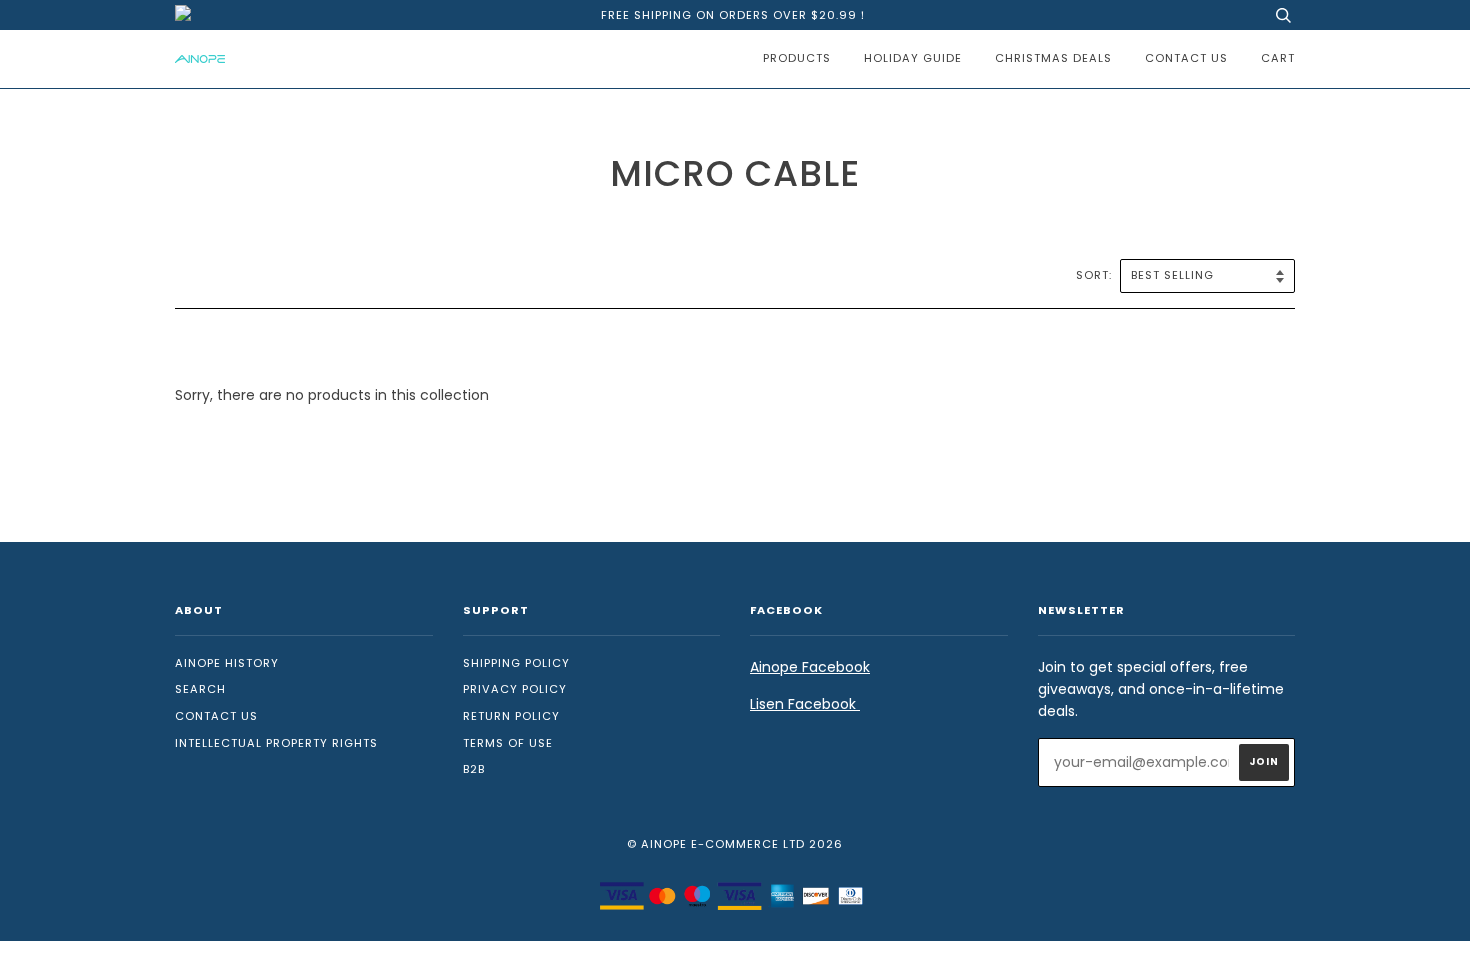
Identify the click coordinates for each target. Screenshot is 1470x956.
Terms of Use (508, 743)
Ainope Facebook (810, 667)
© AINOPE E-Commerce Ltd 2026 (735, 844)
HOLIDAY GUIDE (913, 58)
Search (200, 689)
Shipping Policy (516, 663)
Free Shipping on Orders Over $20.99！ (735, 15)
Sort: (1096, 275)
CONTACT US (1186, 58)
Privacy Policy (515, 689)
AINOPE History (227, 663)
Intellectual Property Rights (276, 743)
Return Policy (511, 716)
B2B (474, 769)
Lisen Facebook (805, 704)
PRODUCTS (797, 58)
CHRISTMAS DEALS (1053, 58)
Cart (1278, 58)
